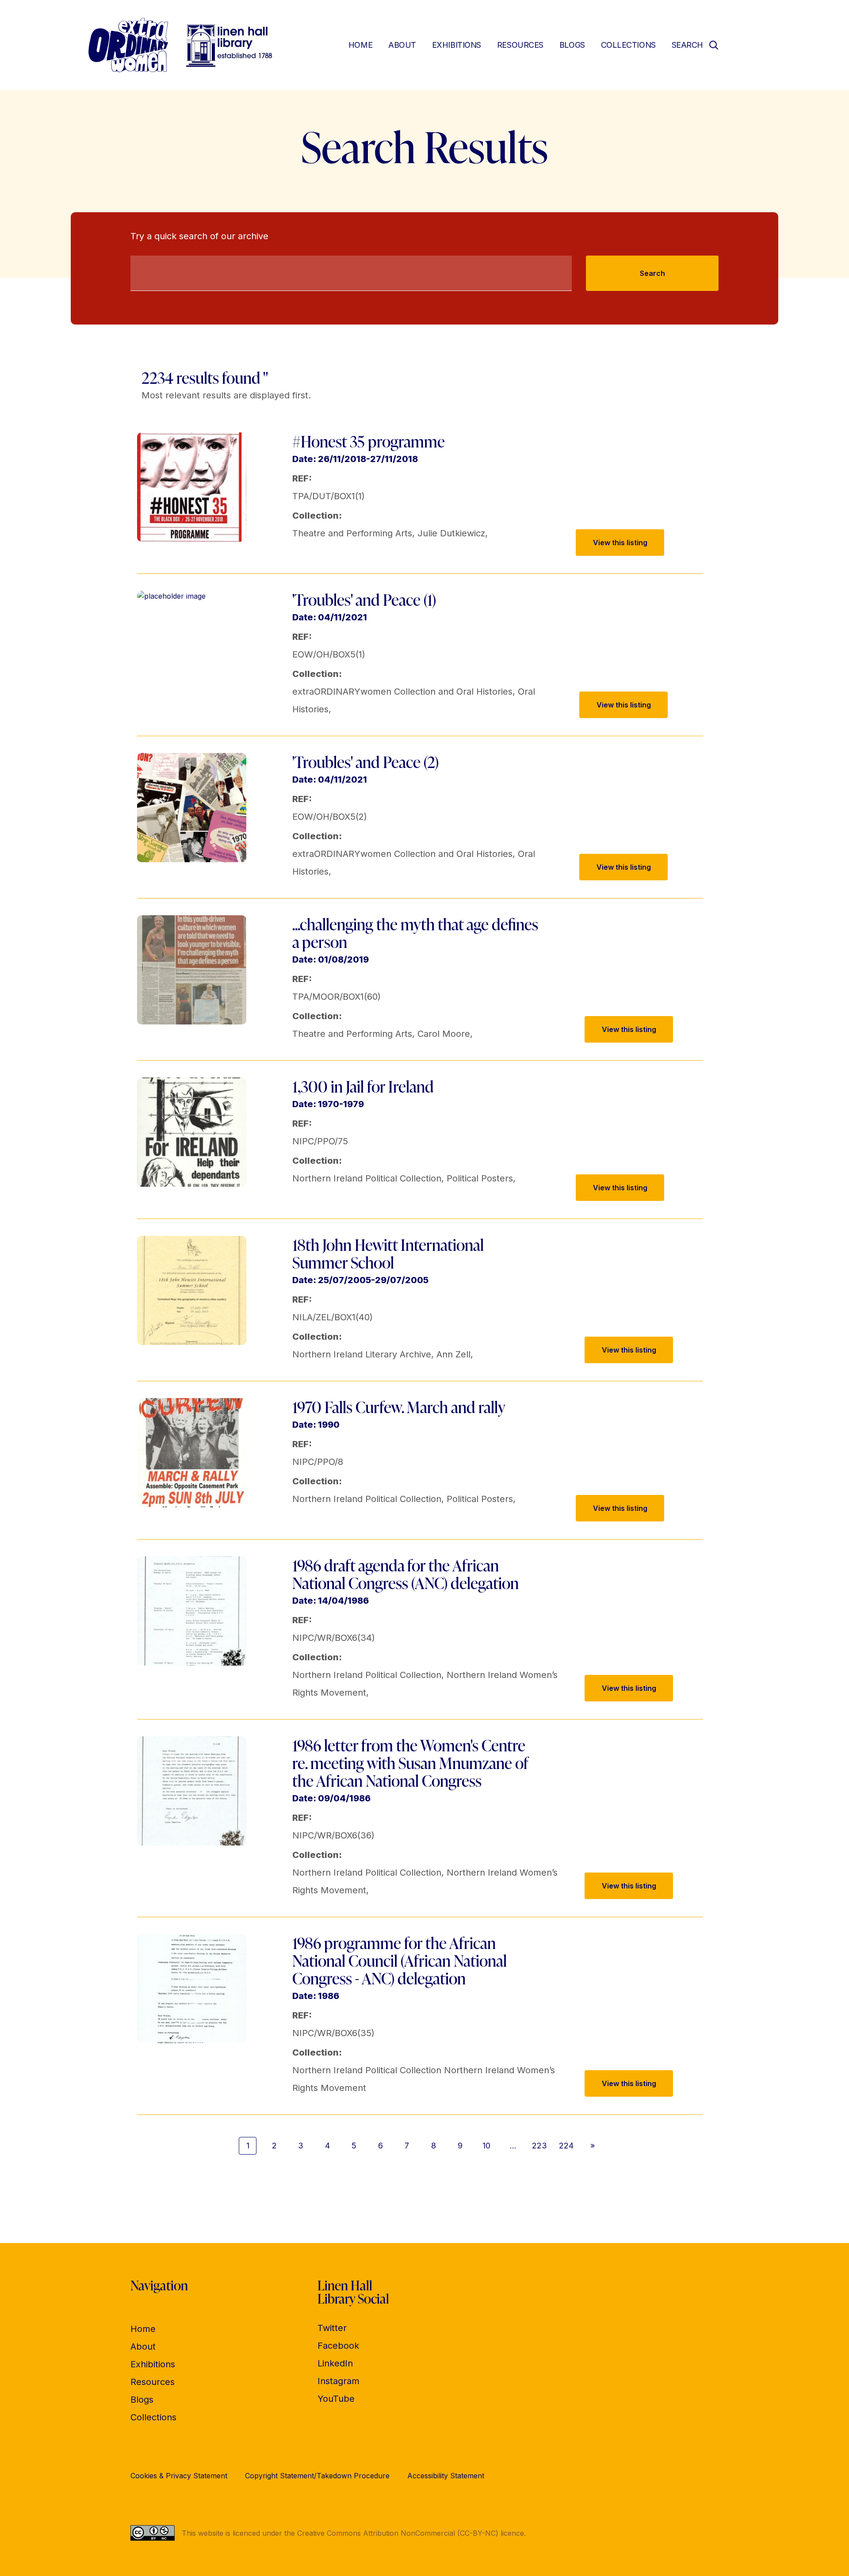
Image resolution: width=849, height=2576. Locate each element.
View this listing (620, 543)
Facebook (338, 2346)
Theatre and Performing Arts (352, 533)
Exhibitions (457, 45)
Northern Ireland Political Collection (367, 1178)
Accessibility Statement (446, 2476)
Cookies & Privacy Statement (179, 2476)
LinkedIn (335, 2363)
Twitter (332, 2328)
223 (539, 2146)
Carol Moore (444, 1034)
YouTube (336, 2399)
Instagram (338, 2381)
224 (566, 2146)
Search (652, 273)
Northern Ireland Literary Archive (362, 1354)
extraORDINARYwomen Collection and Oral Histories (402, 692)
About (402, 45)
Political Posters (480, 1178)
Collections (628, 45)
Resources (520, 45)
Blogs (572, 45)
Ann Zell (453, 1354)
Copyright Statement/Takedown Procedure (317, 2476)
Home (360, 45)
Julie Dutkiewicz (451, 533)
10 (486, 2146)
